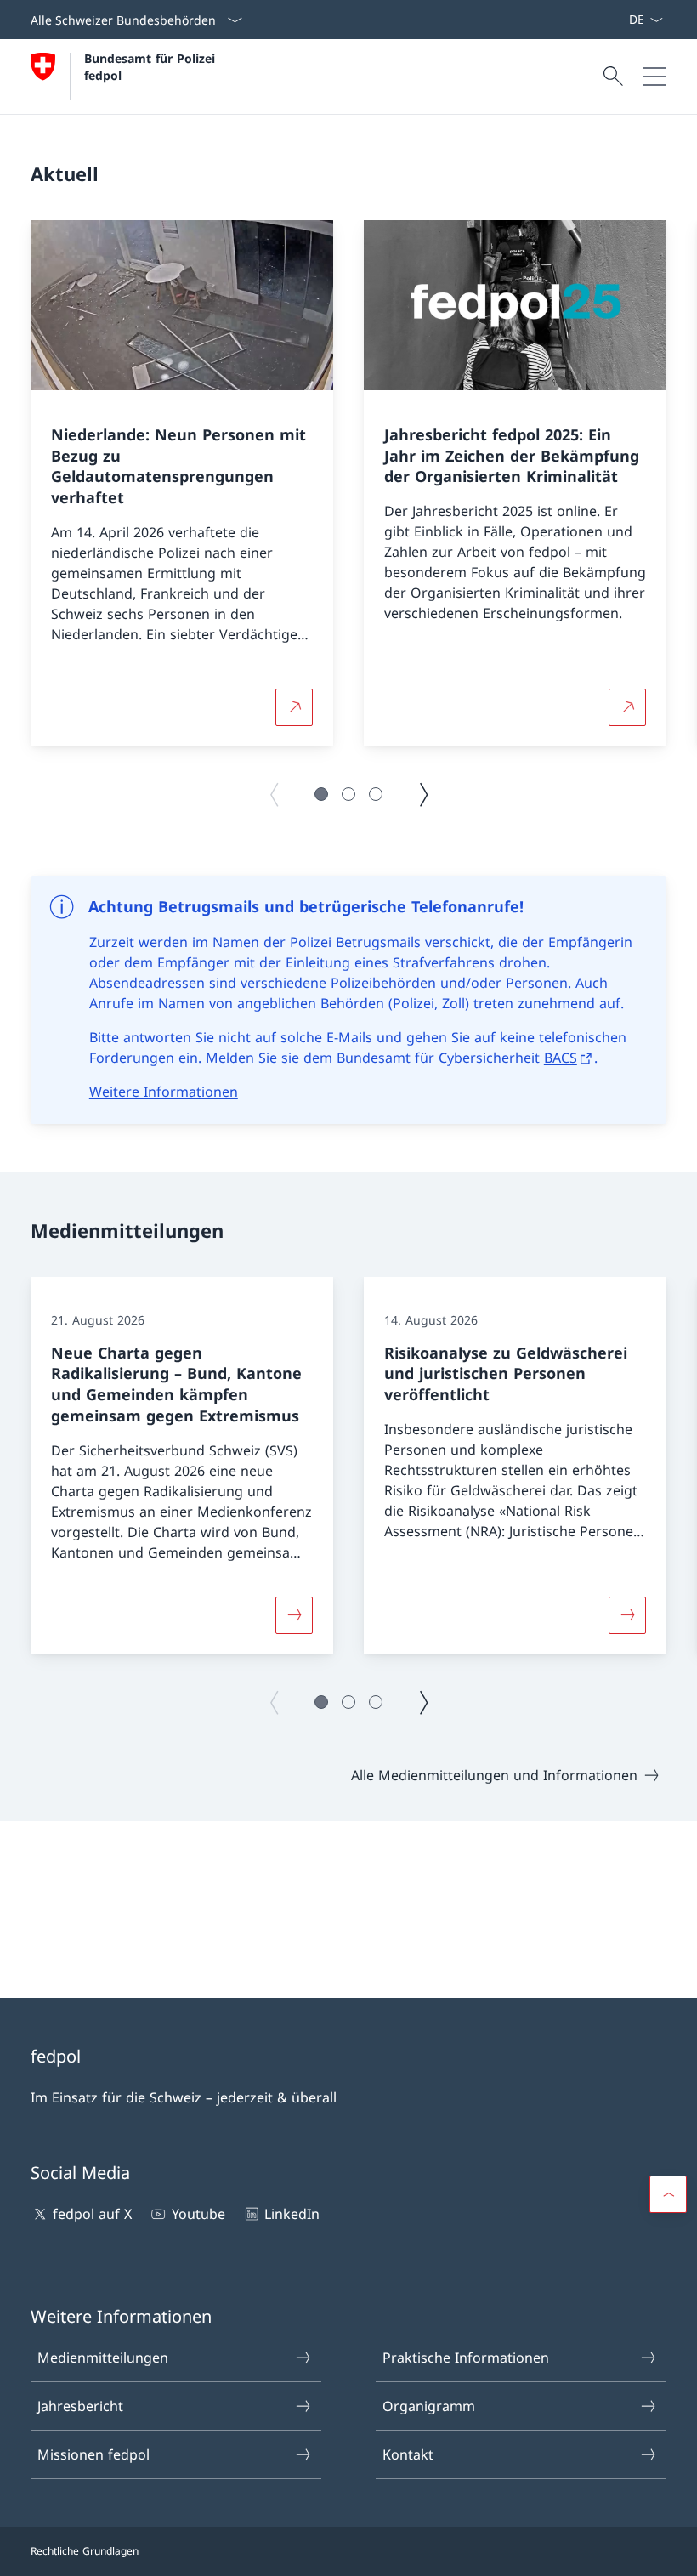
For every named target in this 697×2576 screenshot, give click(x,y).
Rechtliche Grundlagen (85, 2551)
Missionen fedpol (93, 2454)
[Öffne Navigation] (654, 77)
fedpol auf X (92, 2214)
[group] (182, 484)
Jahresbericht (80, 2406)
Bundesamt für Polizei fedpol (152, 66)
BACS (561, 1058)
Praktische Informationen (466, 2358)
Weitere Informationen (164, 1092)
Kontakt (408, 2454)
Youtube (198, 2214)
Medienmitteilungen (103, 2358)
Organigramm (429, 2406)
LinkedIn (292, 2214)
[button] (321, 794)
